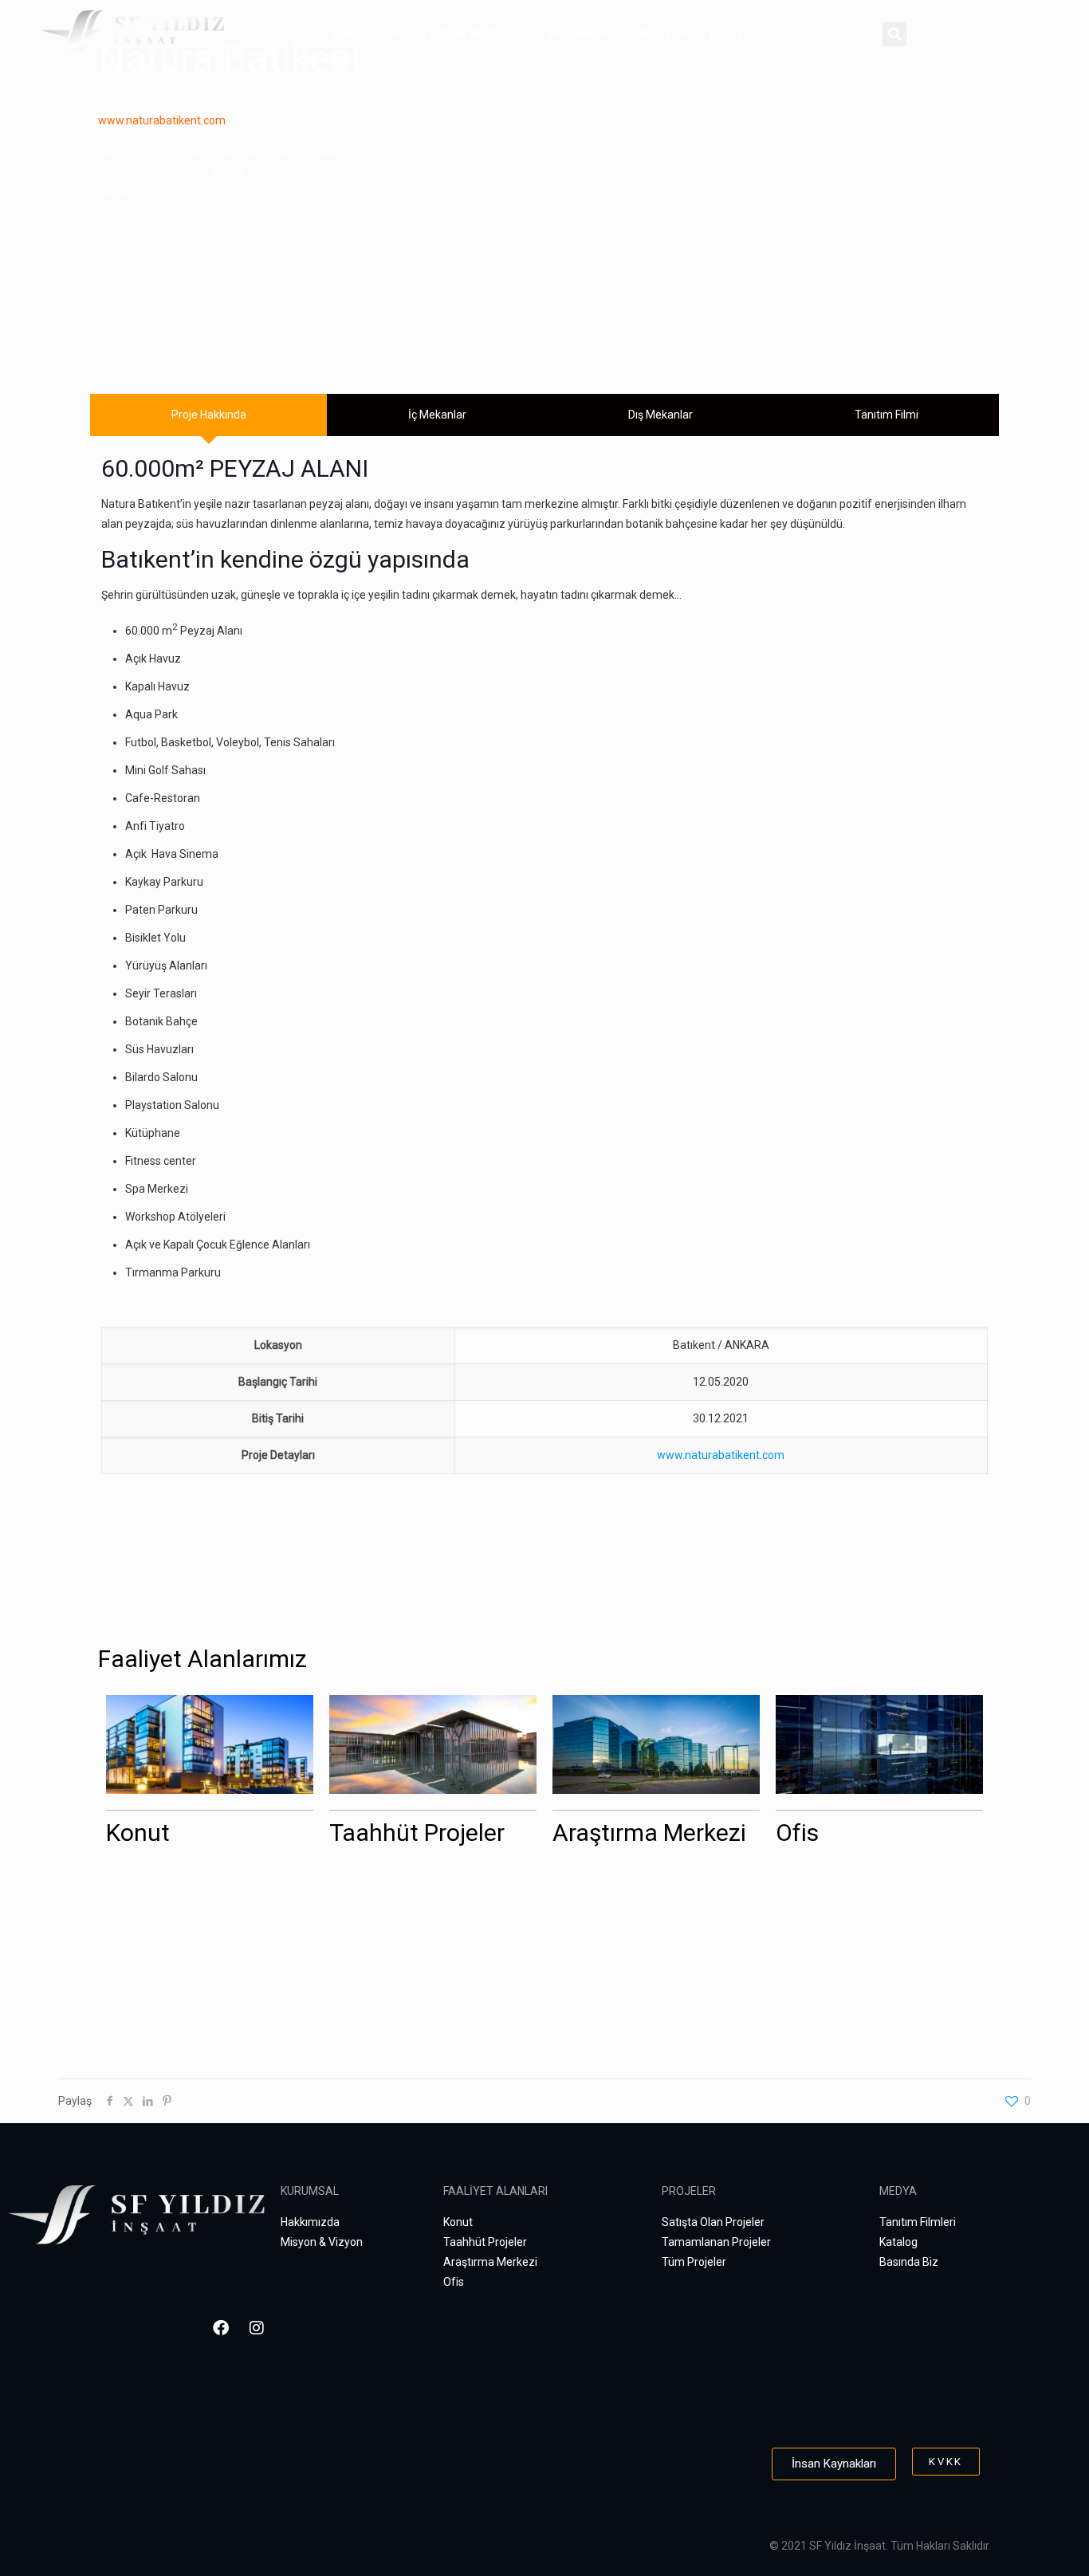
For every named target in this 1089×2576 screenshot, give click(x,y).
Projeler (571, 34)
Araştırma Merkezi (649, 1833)
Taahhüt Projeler (417, 1833)
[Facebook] (221, 2328)
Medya (651, 34)
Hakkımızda (310, 2222)
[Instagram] (257, 2328)
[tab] (208, 415)
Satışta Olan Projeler (713, 2222)
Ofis (797, 1833)
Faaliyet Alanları (466, 34)
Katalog (898, 2242)
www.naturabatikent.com (162, 120)
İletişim (730, 34)
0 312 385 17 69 (1008, 31)
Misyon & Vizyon (322, 2242)
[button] (365, 34)
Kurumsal (358, 34)
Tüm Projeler (694, 2262)
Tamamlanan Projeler (716, 2242)
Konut (138, 1833)
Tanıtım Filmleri (918, 2222)
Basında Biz (909, 2262)
